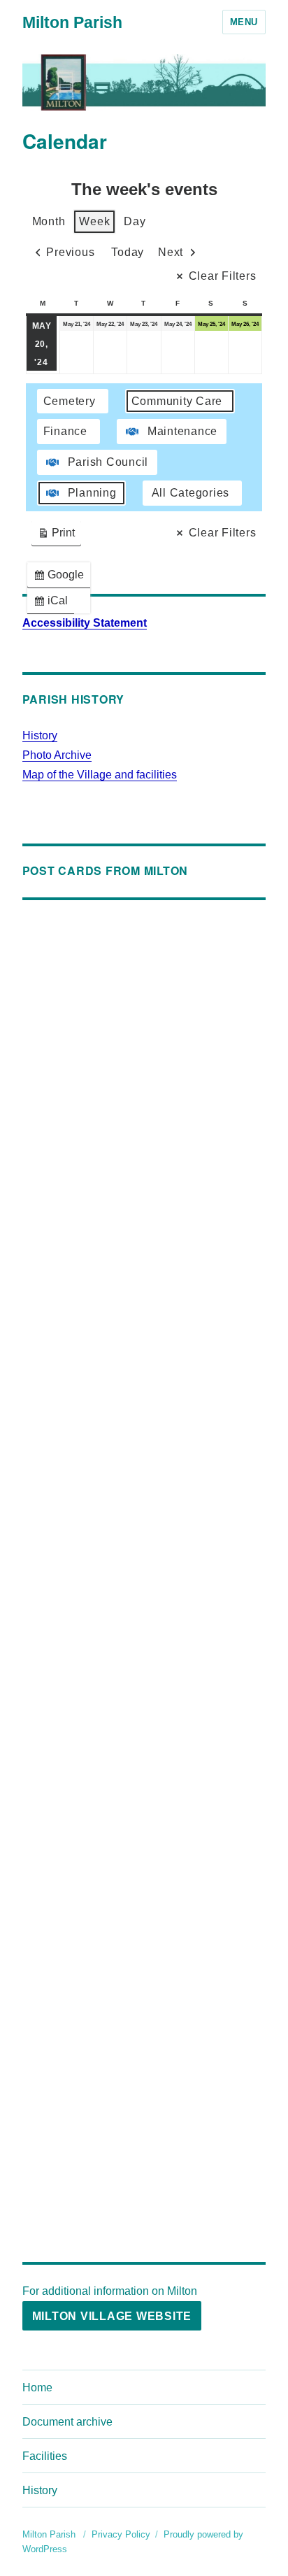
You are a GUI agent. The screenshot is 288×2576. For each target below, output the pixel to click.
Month (49, 221)
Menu (244, 22)
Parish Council (108, 462)
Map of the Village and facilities (100, 775)
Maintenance (182, 431)
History (40, 735)
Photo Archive (57, 755)
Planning (92, 493)
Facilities (45, 2456)
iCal (53, 604)
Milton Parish (72, 22)
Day (135, 221)
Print (56, 536)
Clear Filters (223, 276)
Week (94, 221)
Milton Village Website (112, 2316)
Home (37, 2388)
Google (62, 578)
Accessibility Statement (85, 623)
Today (128, 252)
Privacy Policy (121, 2534)
